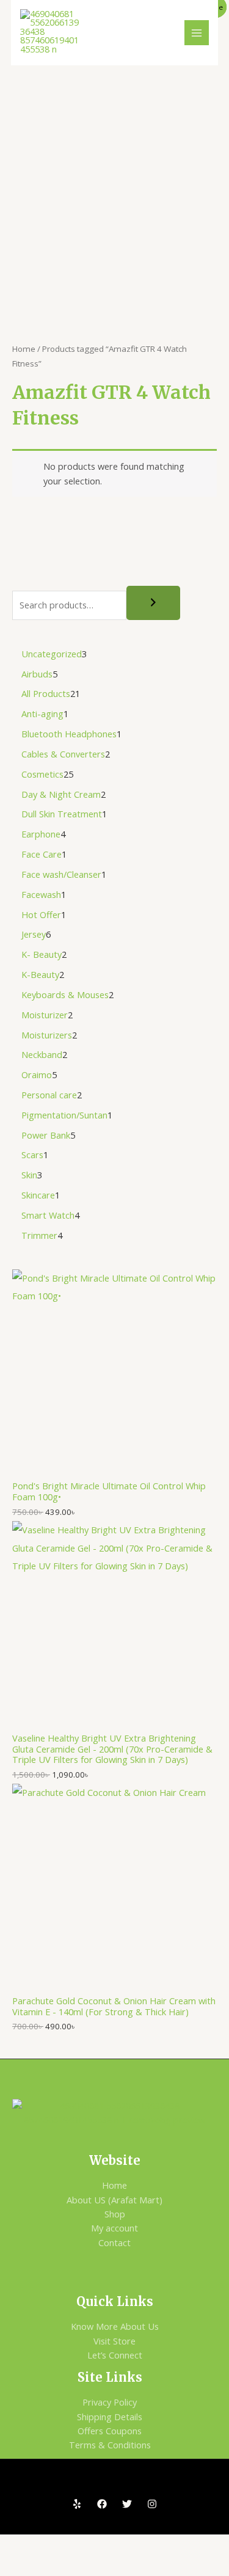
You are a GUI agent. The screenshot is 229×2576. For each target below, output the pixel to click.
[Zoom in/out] (21, 2545)
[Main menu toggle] (197, 32)
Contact (114, 2242)
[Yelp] (77, 2504)
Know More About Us (115, 2326)
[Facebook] (102, 2504)
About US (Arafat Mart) (114, 2200)
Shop (115, 2214)
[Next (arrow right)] (65, 2566)
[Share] (109, 2545)
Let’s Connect (115, 2355)
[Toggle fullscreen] (65, 2545)
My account (114, 2228)
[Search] (153, 603)
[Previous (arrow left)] (21, 2566)
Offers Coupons (110, 2431)
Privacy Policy (110, 2402)
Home (24, 349)
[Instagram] (152, 2504)
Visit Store (114, 2341)
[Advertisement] (114, 186)
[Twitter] (127, 2504)
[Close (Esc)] (153, 2545)
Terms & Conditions (110, 2445)
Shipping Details (110, 2417)
